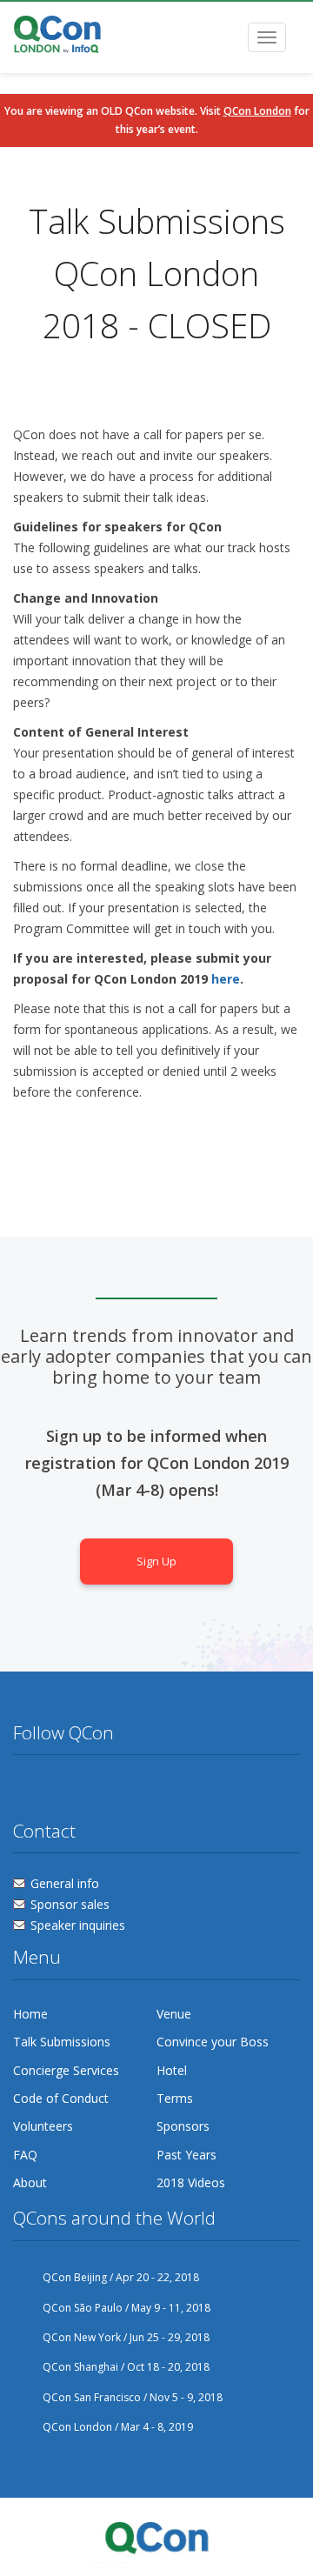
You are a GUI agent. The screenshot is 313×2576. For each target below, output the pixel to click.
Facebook (59, 1790)
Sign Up (156, 1562)
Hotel (172, 2070)
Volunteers (43, 2126)
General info (65, 1883)
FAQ (25, 2155)
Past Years (186, 2155)
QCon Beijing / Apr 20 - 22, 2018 (121, 2277)
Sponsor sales (70, 1904)
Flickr (92, 1790)
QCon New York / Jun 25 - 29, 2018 (126, 2337)
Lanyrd (157, 1790)
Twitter (27, 1790)
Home (30, 2014)
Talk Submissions (62, 2042)
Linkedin (124, 1790)
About (30, 2182)
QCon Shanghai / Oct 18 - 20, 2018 (126, 2367)
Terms (175, 2098)
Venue (174, 2014)
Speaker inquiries (78, 1925)
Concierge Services (66, 2070)
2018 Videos (191, 2182)
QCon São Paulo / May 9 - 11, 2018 (127, 2308)
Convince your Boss (213, 2042)
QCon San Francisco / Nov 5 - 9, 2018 (133, 2397)
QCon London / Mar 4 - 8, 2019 (118, 2427)
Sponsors (183, 2126)
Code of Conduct (61, 2098)
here (226, 979)
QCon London (257, 111)
